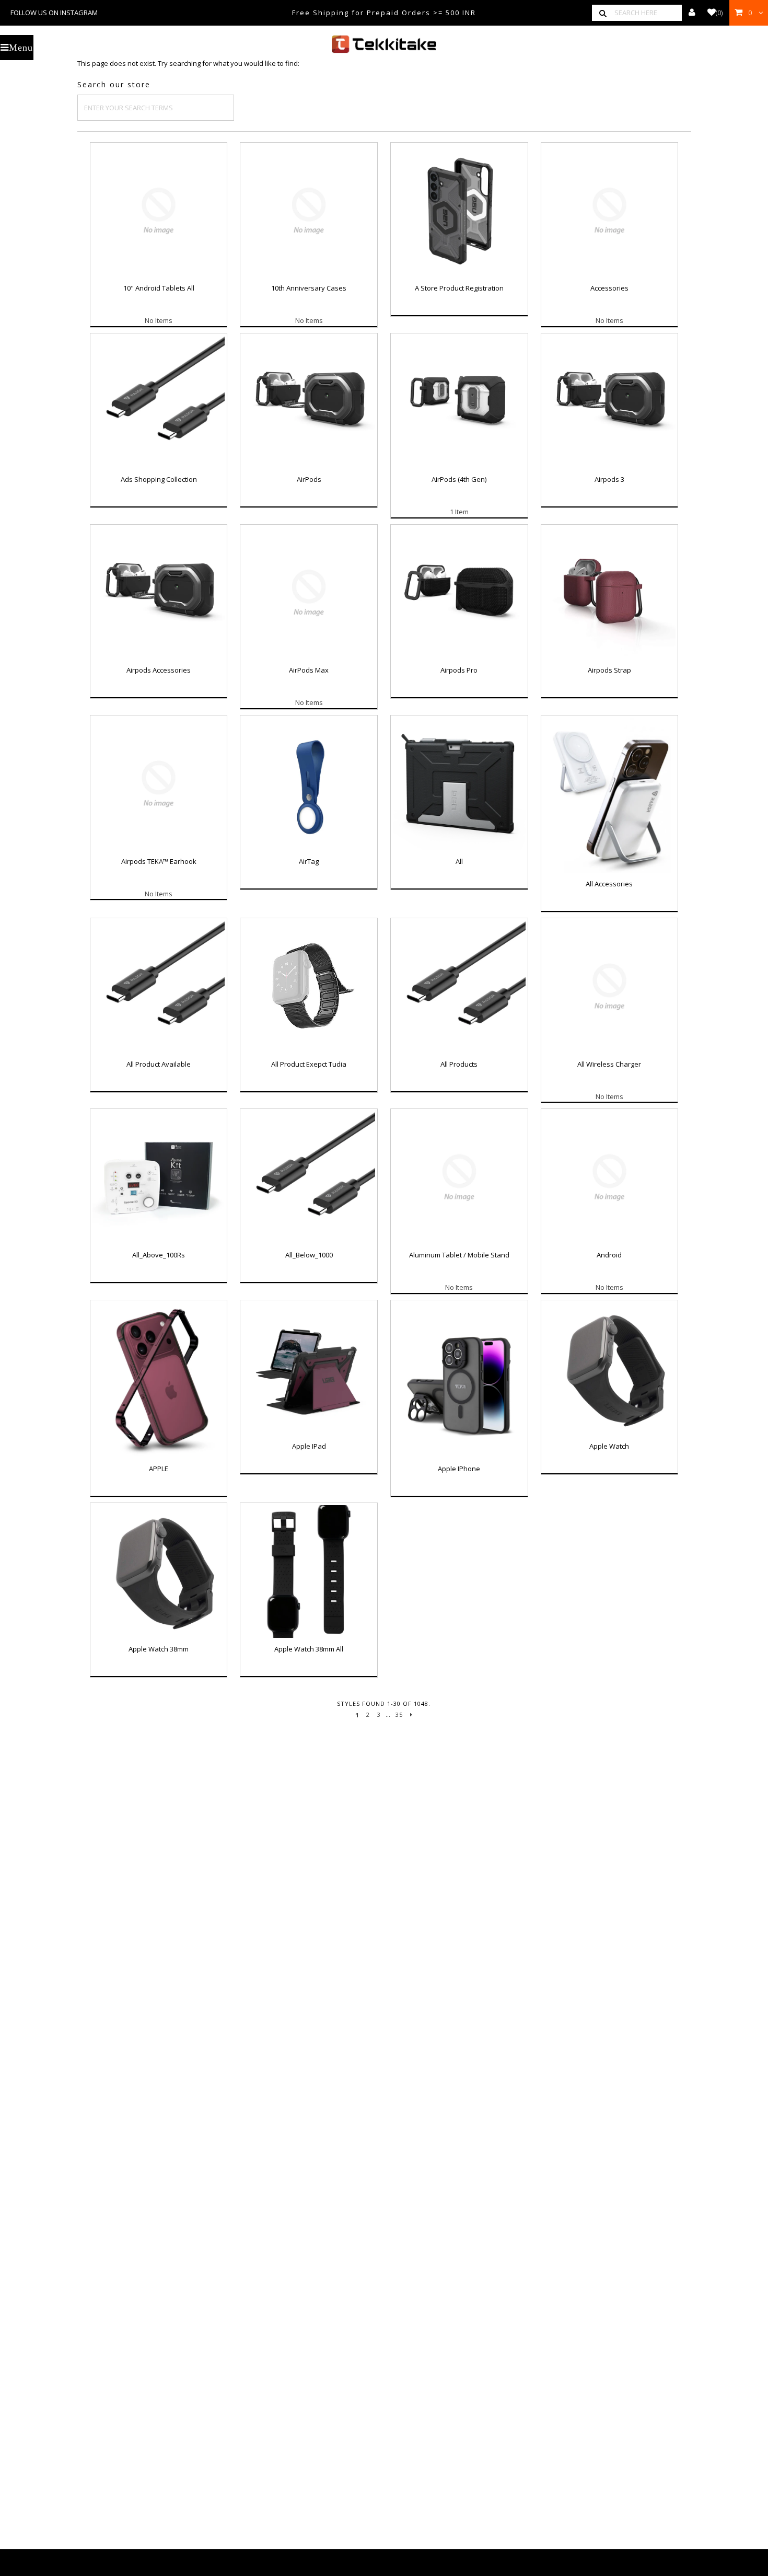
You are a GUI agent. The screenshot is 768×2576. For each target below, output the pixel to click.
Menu (21, 48)
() (719, 13)
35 (399, 1714)
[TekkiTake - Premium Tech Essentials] (384, 44)
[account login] (692, 13)
